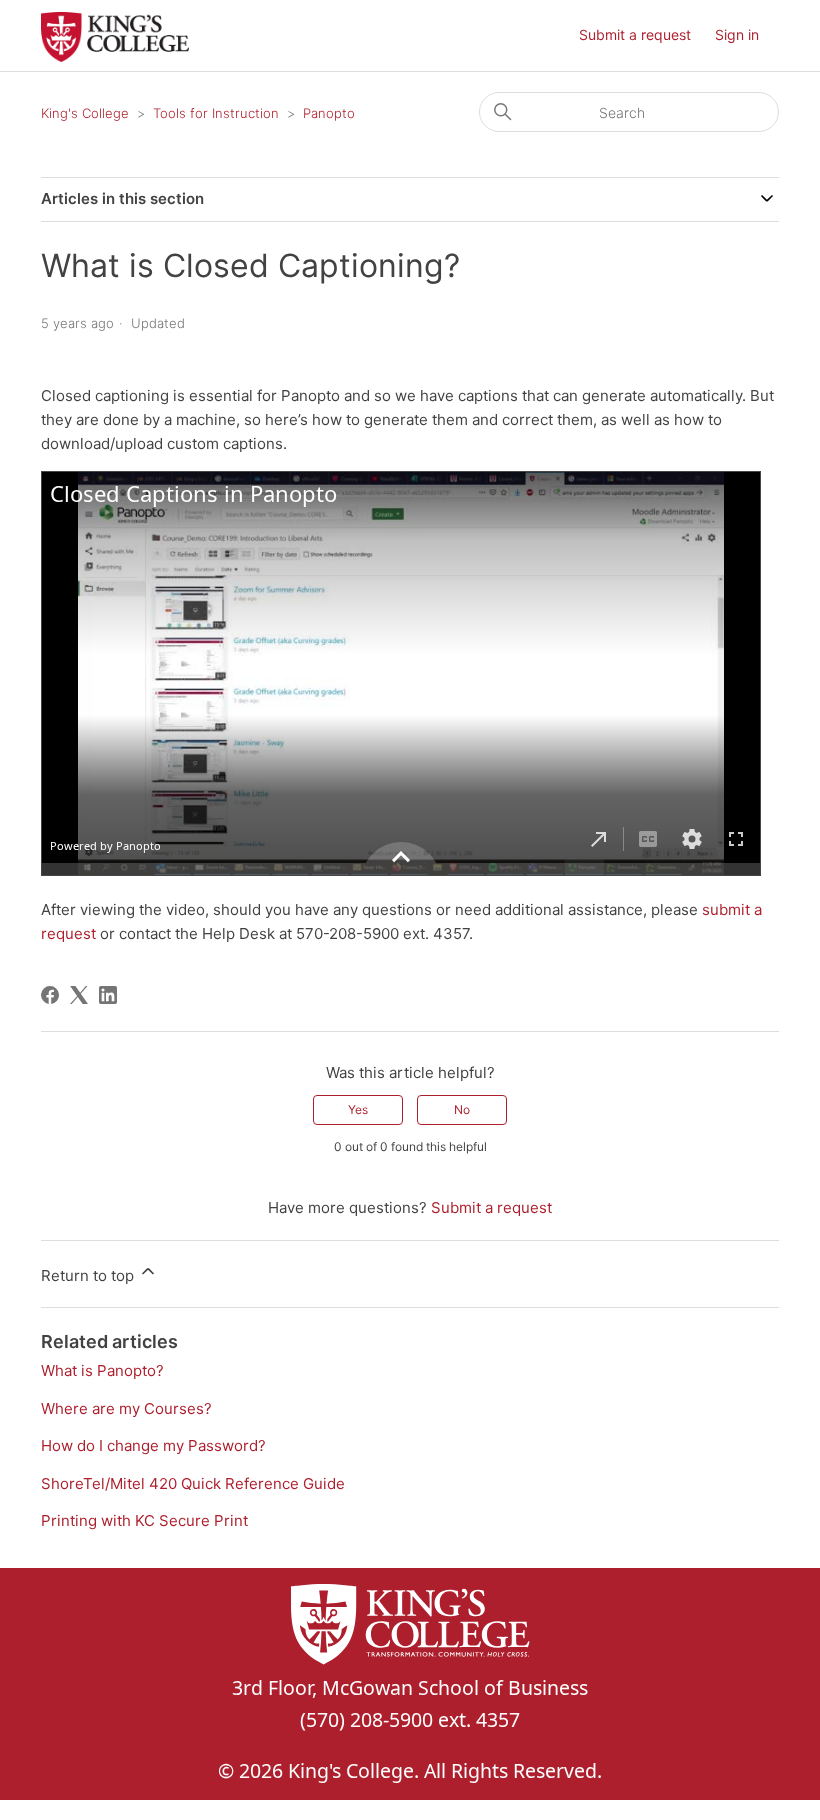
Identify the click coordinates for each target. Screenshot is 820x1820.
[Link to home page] (410, 1628)
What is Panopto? (102, 1370)
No (462, 1109)
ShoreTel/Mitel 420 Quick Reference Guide (193, 1483)
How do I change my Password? (153, 1445)
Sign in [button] (737, 34)
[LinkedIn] (108, 995)
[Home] (115, 56)
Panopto (329, 113)
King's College (85, 113)
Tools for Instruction (216, 113)
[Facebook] (50, 995)
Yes (358, 1109)
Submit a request (635, 34)
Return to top (89, 1275)
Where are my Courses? (126, 1408)
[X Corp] (79, 995)
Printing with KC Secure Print (144, 1520)
